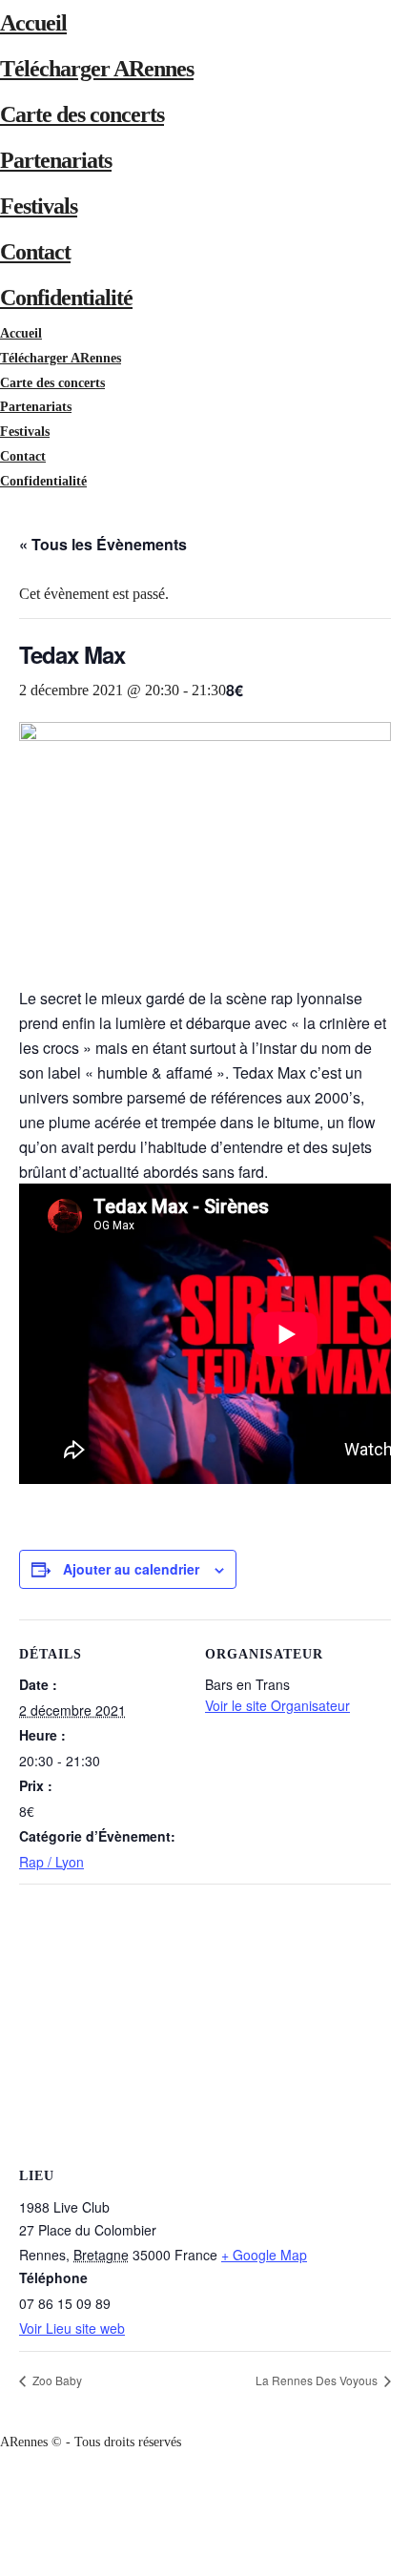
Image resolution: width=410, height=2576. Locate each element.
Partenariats (56, 160)
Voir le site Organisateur (277, 1705)
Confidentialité (66, 298)
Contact (35, 252)
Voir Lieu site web (72, 2328)
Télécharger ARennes (97, 69)
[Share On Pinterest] (3, 2539)
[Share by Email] (3, 2564)
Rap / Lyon (51, 1862)
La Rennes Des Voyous (318, 2380)
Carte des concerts (82, 114)
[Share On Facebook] (3, 2491)
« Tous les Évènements (103, 544)
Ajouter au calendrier (131, 1569)
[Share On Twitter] (3, 2515)
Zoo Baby (56, 2380)
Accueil (33, 23)
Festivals (39, 206)
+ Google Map (264, 2255)
